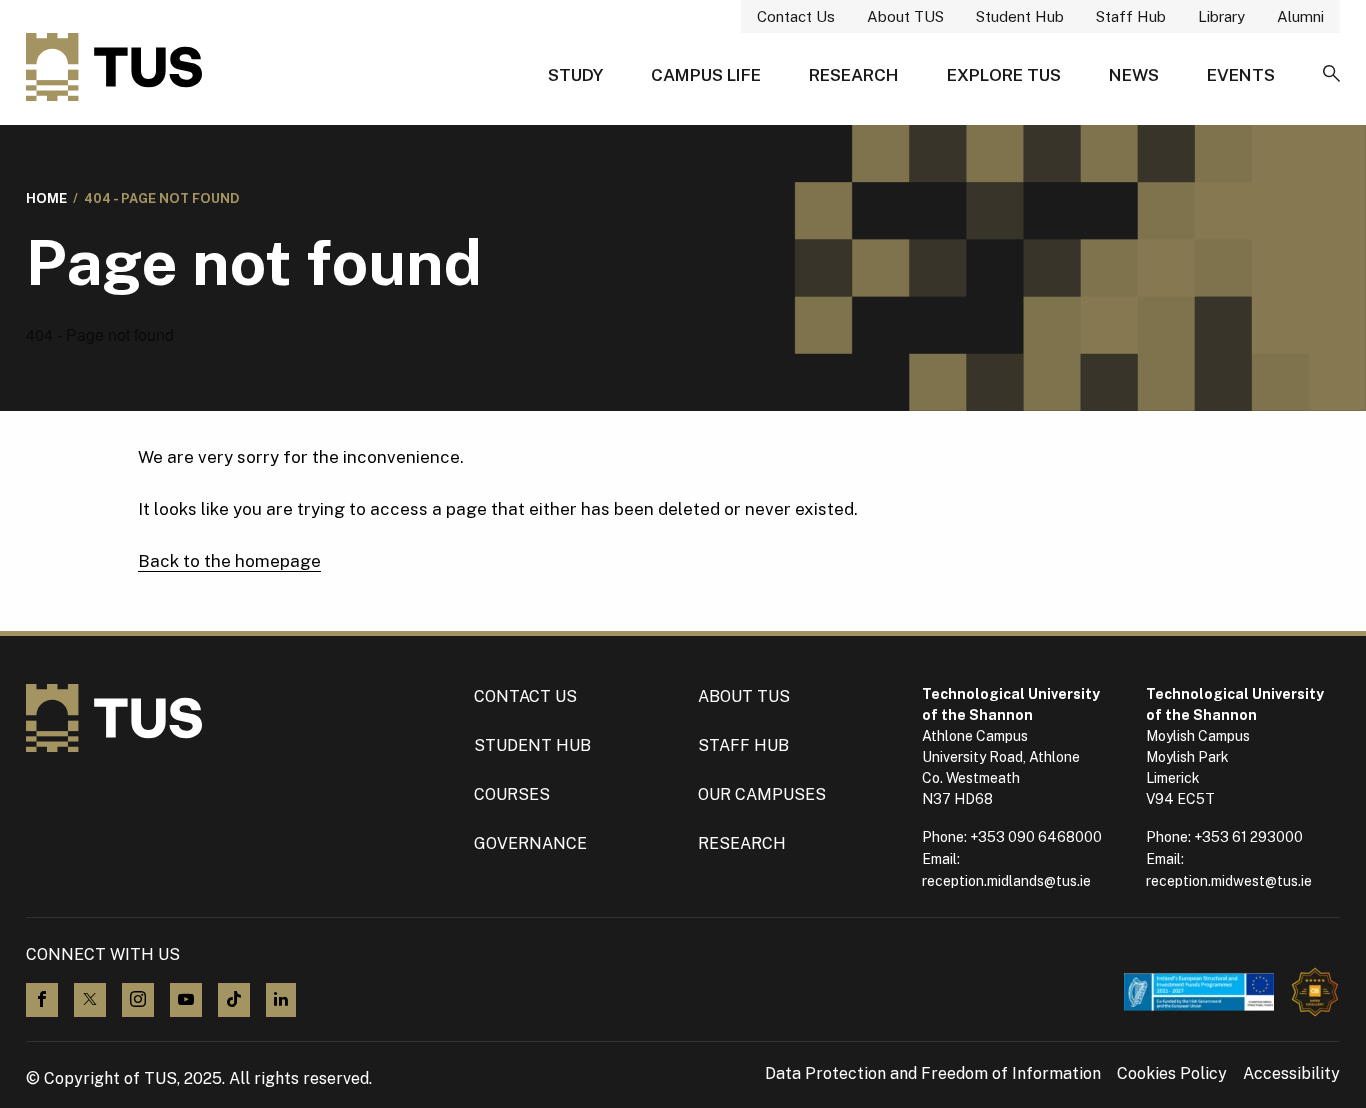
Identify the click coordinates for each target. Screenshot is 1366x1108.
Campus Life (706, 75)
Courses (512, 794)
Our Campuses (762, 794)
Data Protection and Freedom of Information (933, 1074)
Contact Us (796, 16)
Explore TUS (1004, 75)
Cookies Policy (1172, 1074)
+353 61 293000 (1248, 837)
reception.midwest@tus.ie (1229, 881)
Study (575, 75)
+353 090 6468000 (1036, 837)
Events (1241, 75)
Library (1221, 16)
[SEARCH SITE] (1331, 75)
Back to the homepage (229, 561)
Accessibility (1291, 1074)
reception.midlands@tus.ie (1006, 881)
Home (46, 198)
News (1134, 75)
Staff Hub (1131, 16)
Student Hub (1020, 16)
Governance (530, 843)
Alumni (1300, 16)
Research (854, 75)
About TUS (905, 16)
